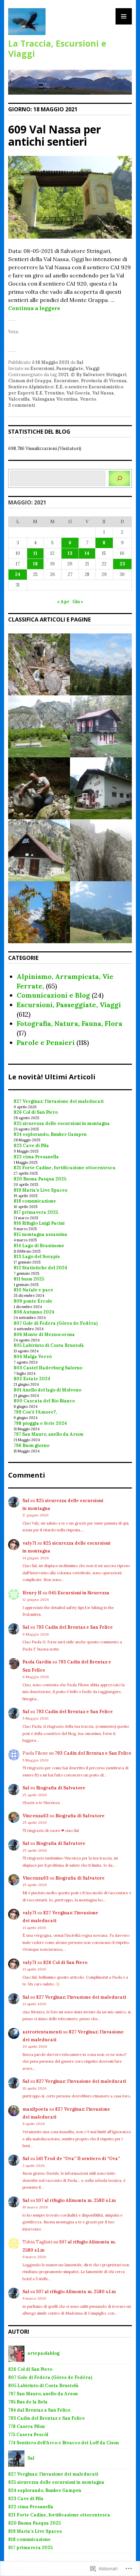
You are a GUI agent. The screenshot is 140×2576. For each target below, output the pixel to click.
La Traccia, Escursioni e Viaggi (57, 48)
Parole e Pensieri (46, 1042)
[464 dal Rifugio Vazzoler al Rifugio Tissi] (101, 726)
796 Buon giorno (31, 1445)
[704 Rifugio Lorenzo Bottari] (101, 788)
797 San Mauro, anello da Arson (48, 1434)
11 (35, 553)
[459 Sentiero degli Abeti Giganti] (101, 912)
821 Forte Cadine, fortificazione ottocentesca (65, 1168)
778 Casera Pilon (27, 2426)
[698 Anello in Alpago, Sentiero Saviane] (39, 726)
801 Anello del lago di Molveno (47, 1390)
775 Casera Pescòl (28, 2435)
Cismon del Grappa (30, 381)
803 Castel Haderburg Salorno (48, 1368)
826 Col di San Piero (36, 1112)
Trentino (54, 393)
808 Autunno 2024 (34, 1312)
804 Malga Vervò (33, 1357)
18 (35, 564)
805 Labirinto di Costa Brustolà (49, 1345)
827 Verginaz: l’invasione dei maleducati (59, 1101)
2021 (63, 375)
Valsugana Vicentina (55, 399)
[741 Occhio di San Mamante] (39, 788)
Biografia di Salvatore (61, 1788)
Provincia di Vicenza (104, 381)
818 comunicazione (35, 1201)
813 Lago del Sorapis (37, 1257)
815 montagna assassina (40, 1234)
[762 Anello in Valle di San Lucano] (39, 850)
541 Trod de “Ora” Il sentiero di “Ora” (78, 2159)
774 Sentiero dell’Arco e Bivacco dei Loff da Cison (64, 2443)
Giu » (78, 602)
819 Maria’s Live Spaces (40, 1190)
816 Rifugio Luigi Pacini (39, 1223)
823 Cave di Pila (31, 1146)
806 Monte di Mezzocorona (44, 1334)
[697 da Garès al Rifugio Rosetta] (39, 664)
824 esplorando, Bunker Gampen (50, 1134)
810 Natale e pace (33, 1290)
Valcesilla (19, 399)
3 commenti (22, 405)
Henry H (32, 1593)
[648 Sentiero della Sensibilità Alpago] (39, 912)
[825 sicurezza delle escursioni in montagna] (101, 664)
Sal (80, 362)
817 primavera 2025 (36, 1212)
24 (18, 574)
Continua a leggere (34, 308)
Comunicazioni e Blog (53, 995)
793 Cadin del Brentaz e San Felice (74, 1627)
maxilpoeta (35, 2109)
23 (122, 564)
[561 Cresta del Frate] (101, 850)
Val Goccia (78, 393)
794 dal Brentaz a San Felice (39, 2410)
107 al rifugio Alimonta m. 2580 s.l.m (76, 2200)
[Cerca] (119, 478)
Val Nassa (103, 393)
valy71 (29, 1543)
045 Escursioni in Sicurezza (79, 1593)
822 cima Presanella (36, 1157)
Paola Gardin (37, 1662)
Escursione (66, 381)
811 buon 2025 (29, 1279)
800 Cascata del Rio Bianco (44, 1401)
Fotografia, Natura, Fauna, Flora (69, 1023)
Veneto (88, 399)
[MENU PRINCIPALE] (124, 16)
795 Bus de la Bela (28, 2402)
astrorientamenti (42, 2032)
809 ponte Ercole (33, 1301)
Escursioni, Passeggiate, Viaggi (65, 368)
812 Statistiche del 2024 (40, 1268)
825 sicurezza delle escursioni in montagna (62, 1123)
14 (87, 553)
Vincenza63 (36, 1816)
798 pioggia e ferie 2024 (40, 1423)
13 (70, 553)
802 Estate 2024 (32, 1379)
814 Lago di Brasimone (39, 1246)
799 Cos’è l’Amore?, (35, 1412)
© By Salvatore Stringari (99, 375)
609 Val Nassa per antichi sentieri (55, 135)
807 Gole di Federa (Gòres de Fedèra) (56, 1323)
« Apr (63, 602)
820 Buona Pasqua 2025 (40, 1179)
